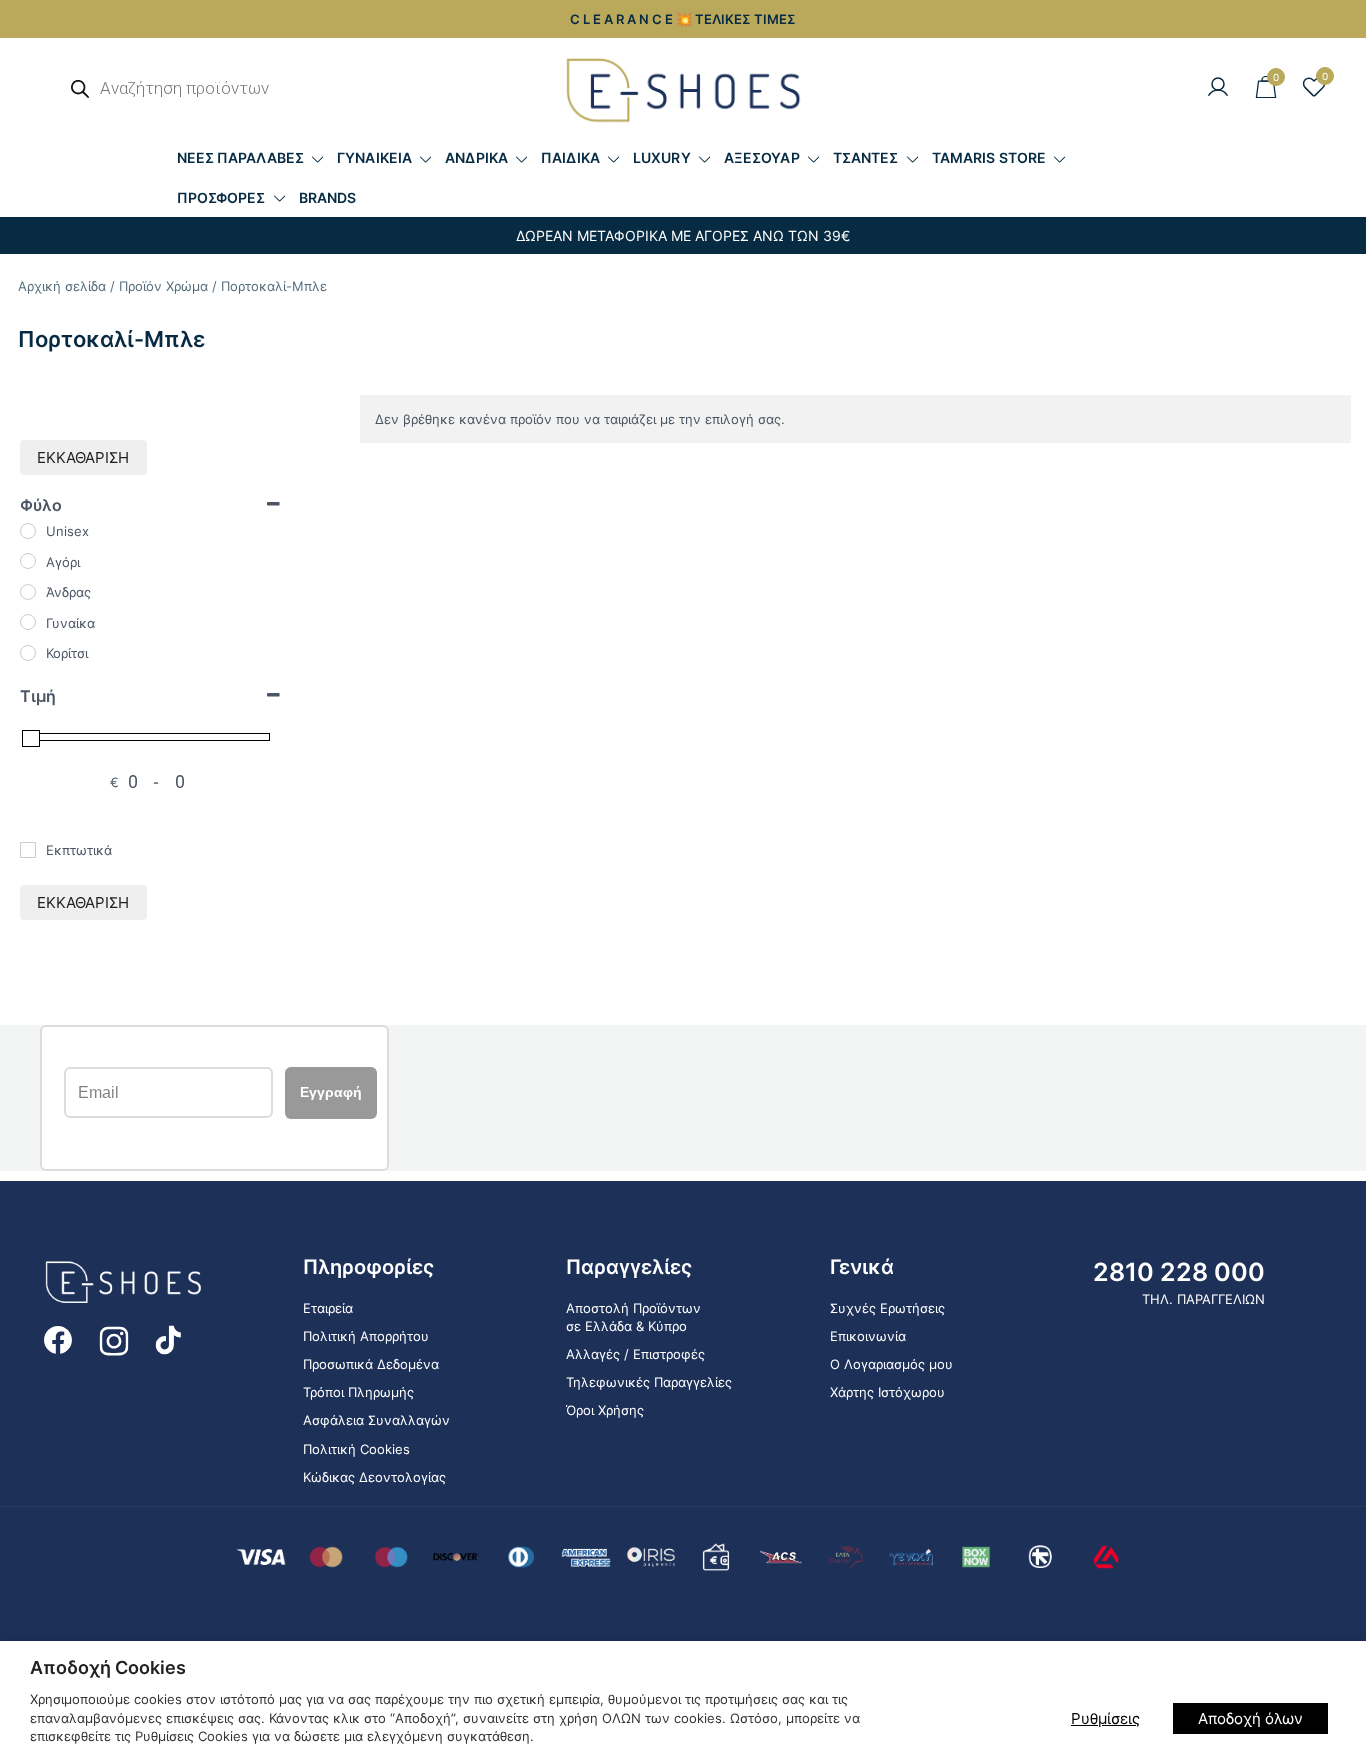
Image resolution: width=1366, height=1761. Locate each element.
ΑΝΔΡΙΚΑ (476, 157)
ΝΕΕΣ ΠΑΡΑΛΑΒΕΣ (240, 157)
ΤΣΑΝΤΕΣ (866, 157)
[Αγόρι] (28, 561)
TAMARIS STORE (989, 157)
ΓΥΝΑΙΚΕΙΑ (374, 157)
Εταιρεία (328, 1308)
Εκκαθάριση (83, 457)
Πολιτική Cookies (356, 1449)
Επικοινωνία (868, 1336)
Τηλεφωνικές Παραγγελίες (649, 1382)
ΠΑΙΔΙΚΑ (570, 157)
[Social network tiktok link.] (170, 1339)
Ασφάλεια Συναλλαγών (376, 1420)
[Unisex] (28, 531)
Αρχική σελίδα (62, 286)
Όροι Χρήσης (605, 1410)
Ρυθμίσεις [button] (1105, 1718)
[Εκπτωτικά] (28, 850)
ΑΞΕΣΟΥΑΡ (762, 157)
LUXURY (662, 157)
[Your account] (1218, 88)
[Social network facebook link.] (58, 1339)
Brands (328, 197)
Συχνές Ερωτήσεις (887, 1308)
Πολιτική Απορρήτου (366, 1336)
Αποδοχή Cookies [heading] (108, 1667)
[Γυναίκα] (28, 622)
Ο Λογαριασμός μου (891, 1364)
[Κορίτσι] (28, 653)
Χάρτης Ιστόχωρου (887, 1392)
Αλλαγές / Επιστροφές (635, 1354)
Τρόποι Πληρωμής (358, 1392)
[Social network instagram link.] (114, 1339)
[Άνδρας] (28, 592)
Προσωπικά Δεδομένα (371, 1364)
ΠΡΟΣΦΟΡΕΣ (221, 197)
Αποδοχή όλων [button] (1250, 1718)
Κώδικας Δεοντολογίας (374, 1477)
